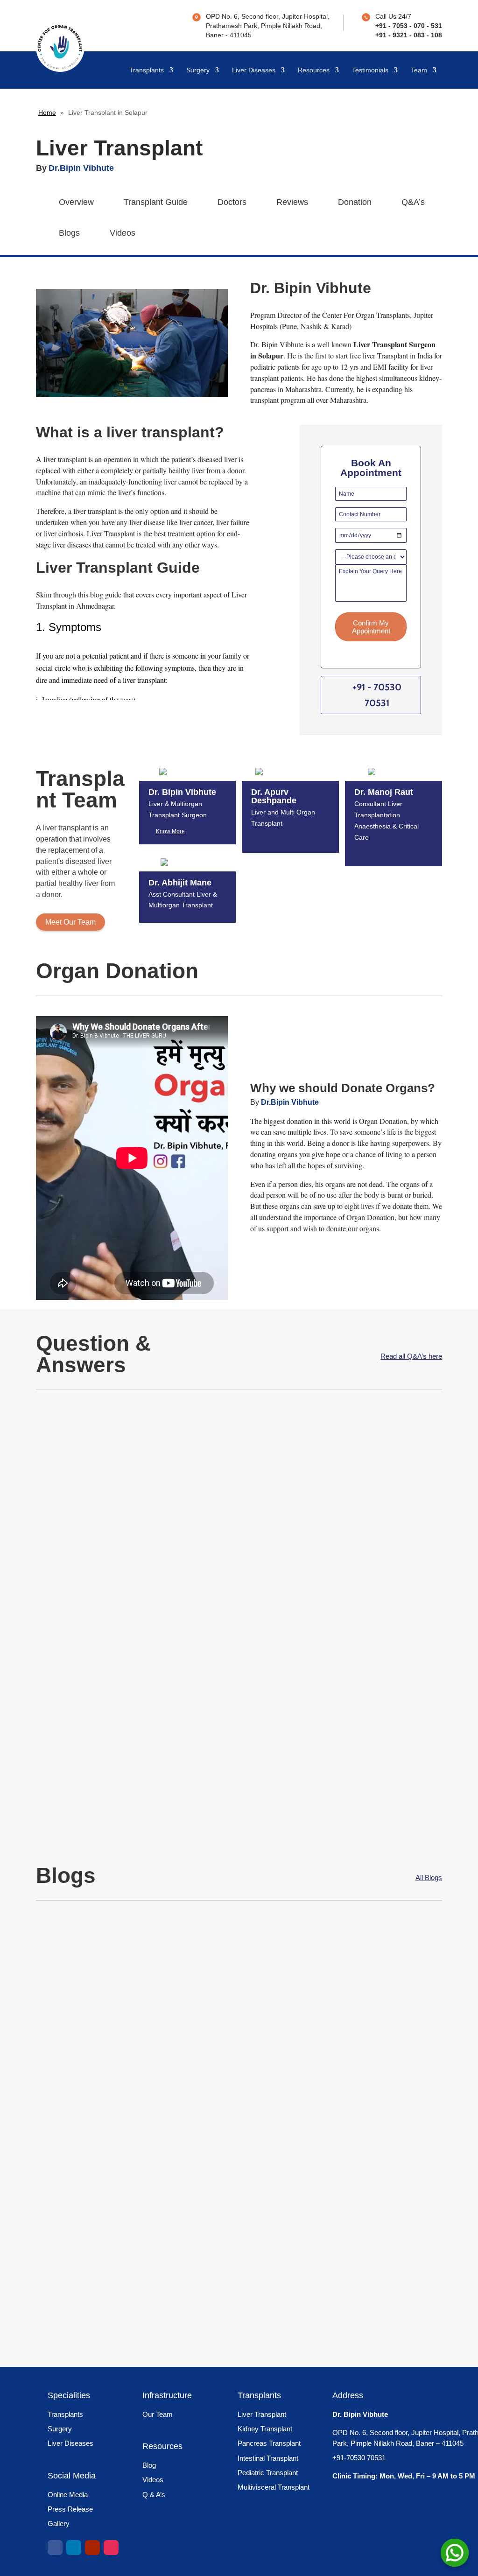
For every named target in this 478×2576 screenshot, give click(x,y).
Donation (355, 202)
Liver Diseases (254, 70)
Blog (149, 2465)
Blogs (69, 233)
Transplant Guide (156, 202)
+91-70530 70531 (359, 2458)
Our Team (158, 2414)
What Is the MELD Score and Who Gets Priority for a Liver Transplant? (198, 1951)
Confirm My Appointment (371, 627)
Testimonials (370, 70)
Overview (76, 202)
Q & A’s (154, 2495)
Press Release (70, 2509)
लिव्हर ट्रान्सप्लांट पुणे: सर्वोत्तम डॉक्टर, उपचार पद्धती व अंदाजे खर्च (152, 2092)
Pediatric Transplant (268, 2473)
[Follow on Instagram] (111, 2548)
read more (115, 1509)
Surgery (198, 70)
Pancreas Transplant (269, 2443)
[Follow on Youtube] (92, 2548)
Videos (123, 233)
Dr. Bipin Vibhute (83, 1453)
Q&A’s (413, 202)
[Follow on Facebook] (55, 2548)
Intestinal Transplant (268, 2458)
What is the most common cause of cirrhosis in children (176, 1436)
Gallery (59, 2523)
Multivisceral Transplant (274, 2487)
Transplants (147, 70)
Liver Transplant (262, 2414)
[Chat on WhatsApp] (455, 2553)
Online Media (68, 2495)
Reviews (292, 202)
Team (419, 70)
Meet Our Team (70, 922)
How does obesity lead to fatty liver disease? (151, 1714)
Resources (314, 70)
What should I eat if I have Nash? (124, 1575)
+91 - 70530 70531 (377, 695)
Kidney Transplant (265, 2429)
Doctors (232, 202)
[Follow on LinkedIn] (74, 2548)
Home (47, 112)
